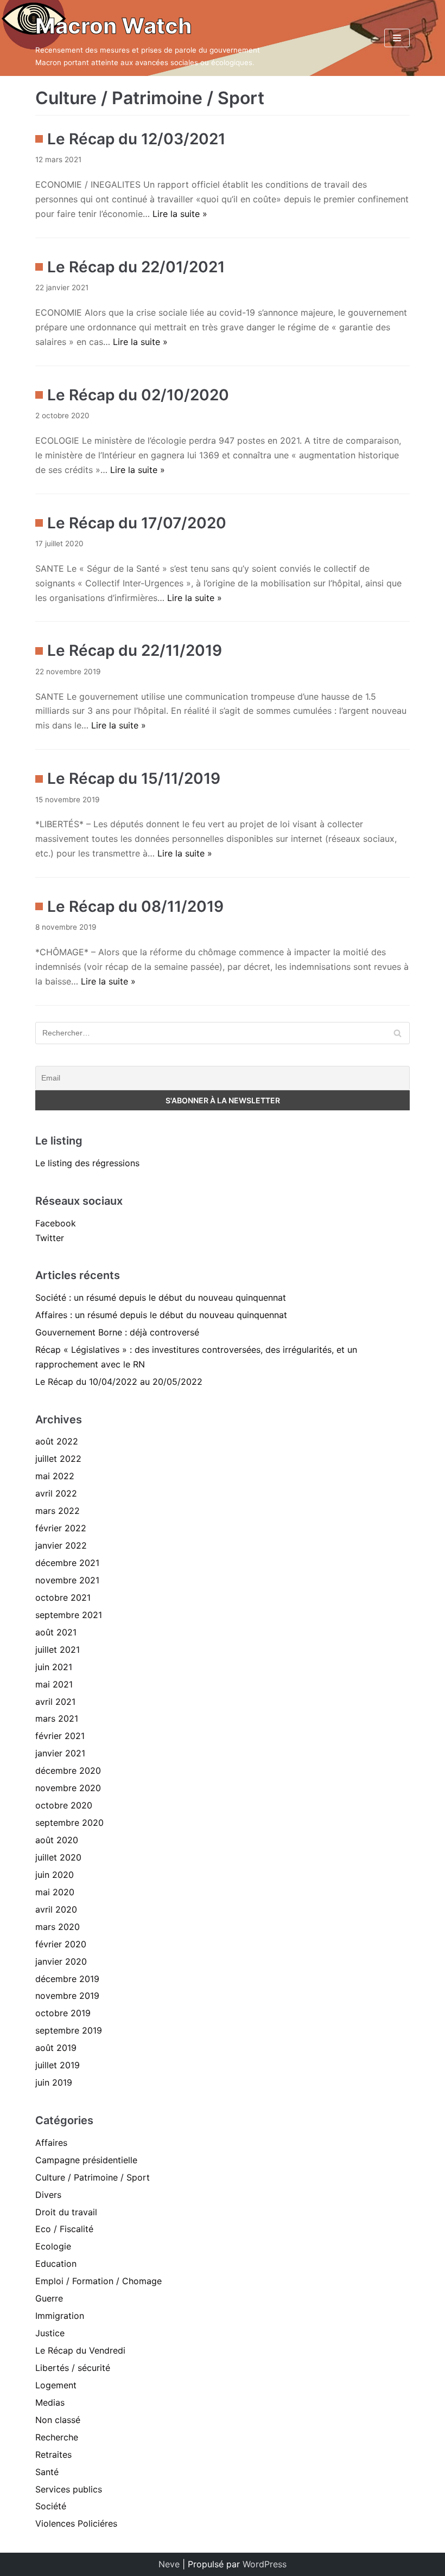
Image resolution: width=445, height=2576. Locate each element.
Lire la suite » (180, 214)
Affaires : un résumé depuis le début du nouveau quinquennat (161, 1315)
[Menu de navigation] (397, 38)
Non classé (58, 2420)
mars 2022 (58, 1511)
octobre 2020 (64, 1805)
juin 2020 (55, 1875)
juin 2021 (54, 1667)
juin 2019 (54, 2082)
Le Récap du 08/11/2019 (135, 906)
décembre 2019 (67, 1979)
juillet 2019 (58, 2065)
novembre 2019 (67, 1996)
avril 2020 (56, 1909)
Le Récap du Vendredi (80, 2350)
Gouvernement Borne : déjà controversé (117, 1332)
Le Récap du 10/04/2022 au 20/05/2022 (119, 1382)
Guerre (49, 2298)
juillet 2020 (58, 1857)
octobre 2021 (63, 1597)
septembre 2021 (69, 1615)
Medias (50, 2402)
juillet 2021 (58, 1650)
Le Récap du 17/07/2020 (137, 523)
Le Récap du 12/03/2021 (136, 139)
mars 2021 (57, 1718)
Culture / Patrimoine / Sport (93, 2177)
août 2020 (57, 1840)
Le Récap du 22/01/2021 (136, 267)
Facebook (56, 1223)
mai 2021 (54, 1684)
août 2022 (57, 1441)
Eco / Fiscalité (64, 2229)
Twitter (50, 1238)
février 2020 (61, 1944)
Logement (56, 2385)
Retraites (53, 2454)
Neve (169, 2564)
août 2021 (56, 1632)
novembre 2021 (67, 1580)
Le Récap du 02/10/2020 (138, 395)
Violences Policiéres (76, 2523)
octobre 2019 (63, 2013)
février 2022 (61, 1528)
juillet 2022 (58, 1459)
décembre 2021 (67, 1563)
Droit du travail (66, 2212)
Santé (47, 2472)
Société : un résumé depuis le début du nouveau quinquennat (161, 1297)
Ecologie (53, 2246)
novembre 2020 (68, 1788)
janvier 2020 (61, 1961)
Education (56, 2264)
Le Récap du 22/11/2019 (135, 650)
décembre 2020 (68, 1770)
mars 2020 (58, 1927)
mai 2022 (55, 1476)
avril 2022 (56, 1493)
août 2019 (56, 2048)
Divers (48, 2195)
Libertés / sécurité (73, 2368)
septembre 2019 (69, 2030)
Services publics (69, 2489)
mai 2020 (55, 1892)
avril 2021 (55, 1702)
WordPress (265, 2564)
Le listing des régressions (87, 1163)
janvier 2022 (61, 1545)
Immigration (60, 2316)
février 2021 (60, 1736)
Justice (50, 2333)
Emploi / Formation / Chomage (98, 2281)
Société (51, 2506)
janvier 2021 (60, 1753)
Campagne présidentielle (86, 2160)
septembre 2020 (69, 1823)
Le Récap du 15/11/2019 (134, 778)
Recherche (57, 2437)
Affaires (51, 2143)
